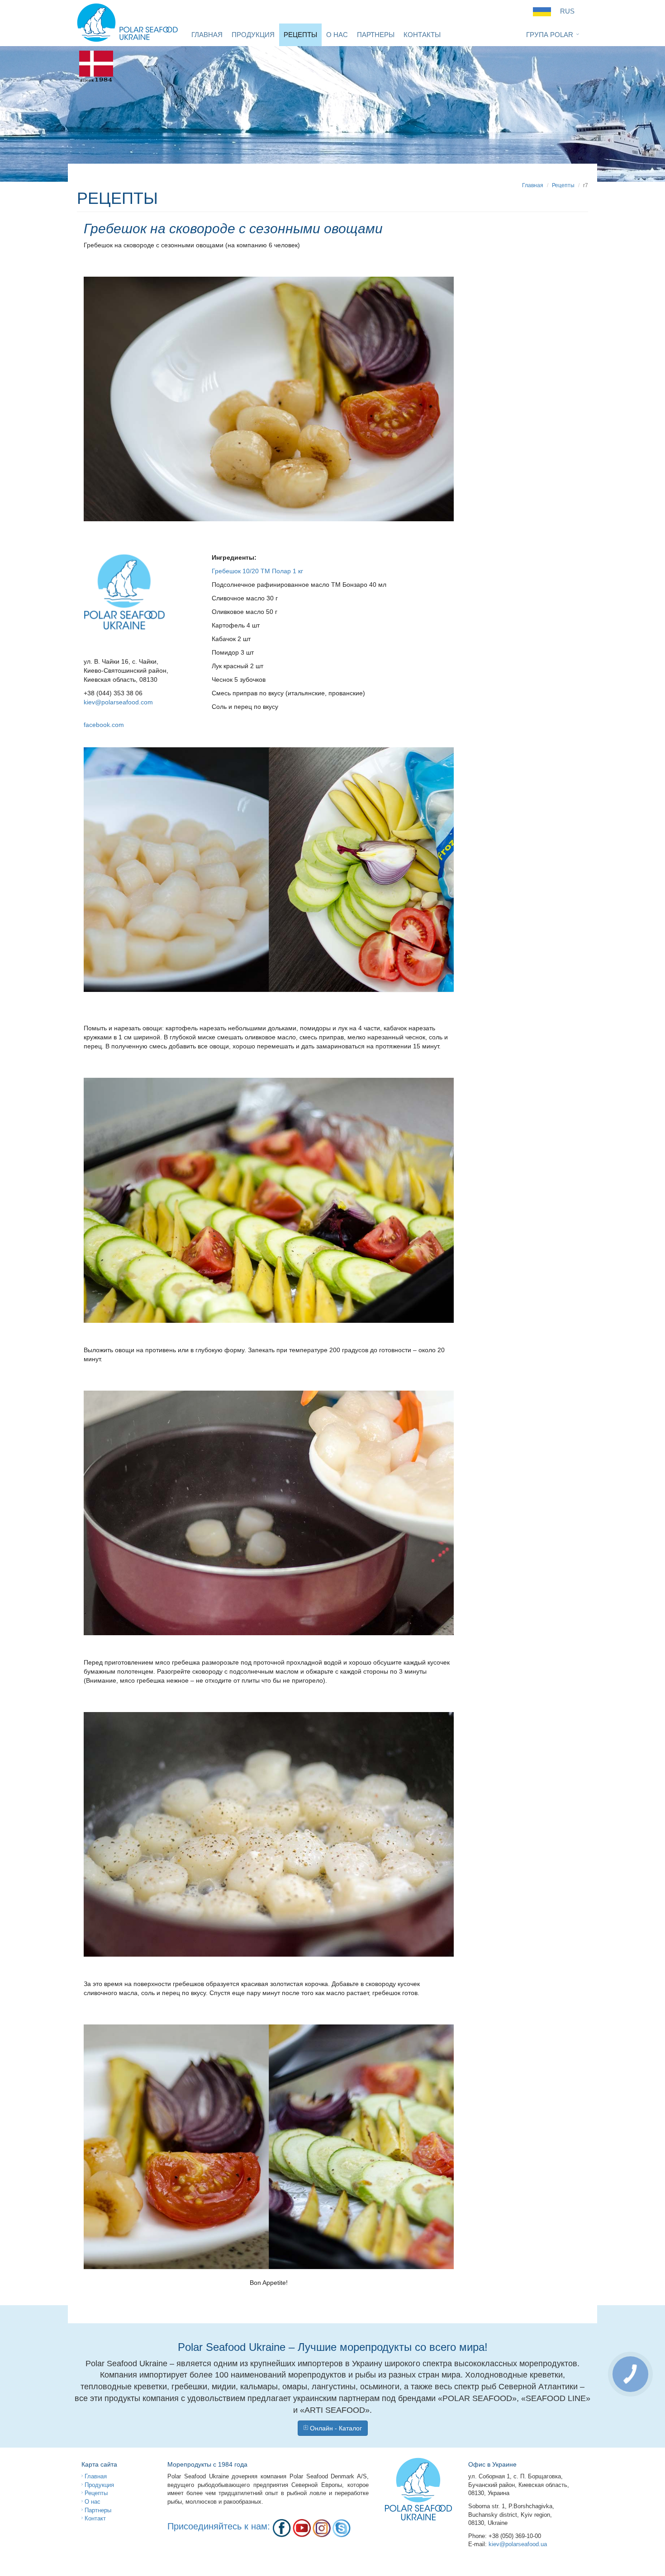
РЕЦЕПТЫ (300, 35)
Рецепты (563, 185)
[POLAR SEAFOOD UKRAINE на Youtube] (302, 2528)
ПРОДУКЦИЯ (253, 35)
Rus (567, 11)
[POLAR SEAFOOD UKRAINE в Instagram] (322, 2528)
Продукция (98, 2485)
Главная (533, 185)
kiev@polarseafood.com (118, 702)
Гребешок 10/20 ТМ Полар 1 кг (257, 571)
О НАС (337, 35)
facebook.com (104, 725)
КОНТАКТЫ (422, 35)
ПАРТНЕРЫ (376, 35)
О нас (92, 2502)
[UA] (542, 11)
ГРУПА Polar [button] (550, 35)
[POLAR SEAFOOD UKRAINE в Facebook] (282, 2528)
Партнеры (97, 2510)
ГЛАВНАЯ (207, 35)
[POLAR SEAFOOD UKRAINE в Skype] (342, 2528)
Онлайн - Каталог (335, 2428)
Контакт (94, 2518)
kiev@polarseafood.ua (518, 2544)
